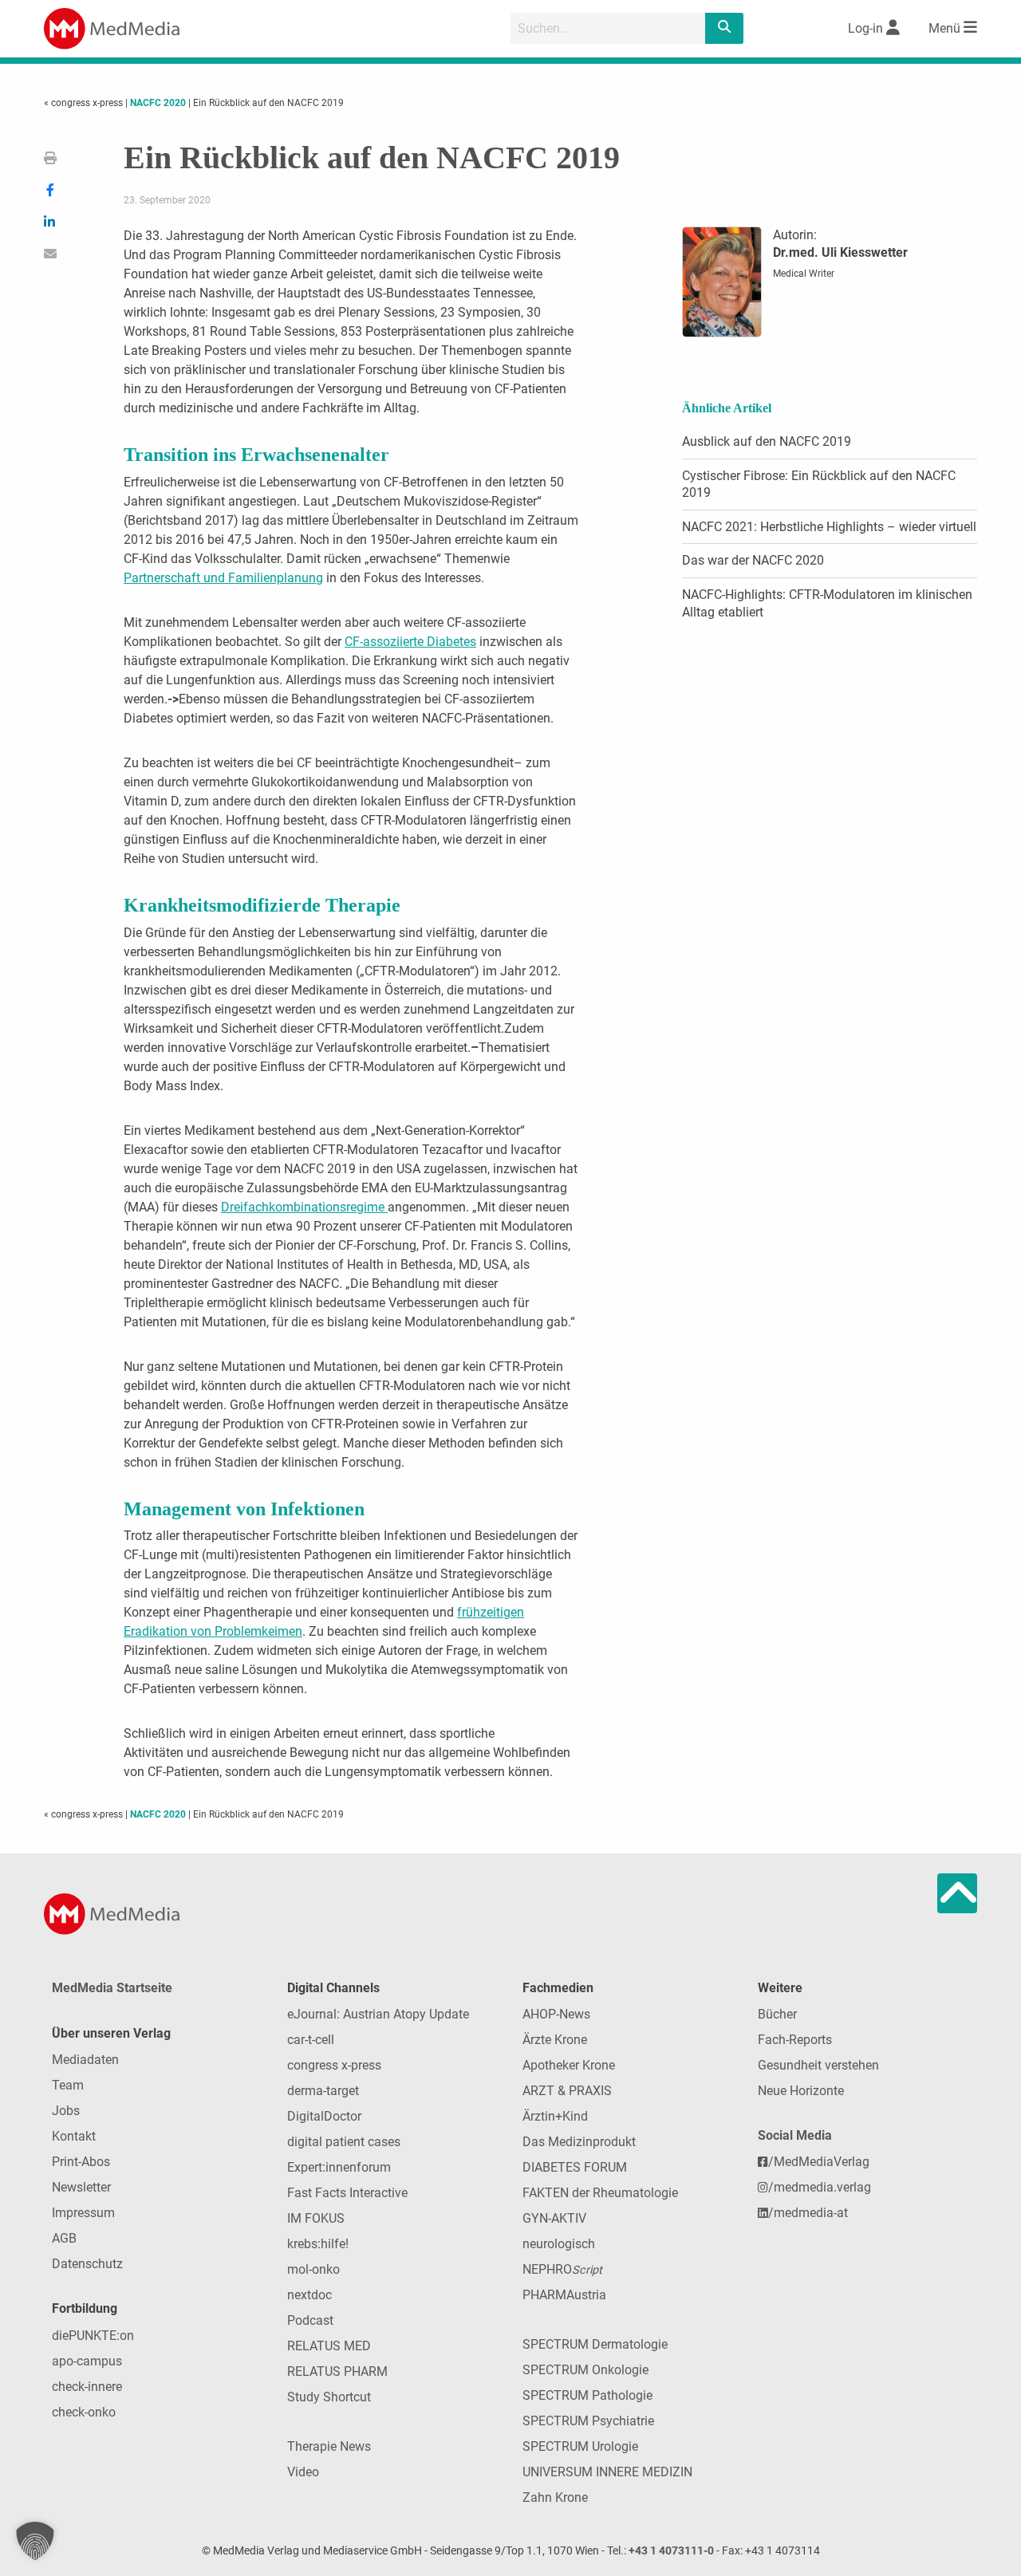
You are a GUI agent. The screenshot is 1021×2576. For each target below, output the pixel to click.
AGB (64, 2238)
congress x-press (334, 2065)
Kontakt (74, 2136)
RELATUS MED (329, 2346)
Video (303, 2472)
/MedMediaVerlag (819, 2162)
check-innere (87, 2387)
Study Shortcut (329, 2397)
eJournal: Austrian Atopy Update (378, 2014)
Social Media (795, 2135)
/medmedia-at (808, 2213)
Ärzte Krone (555, 2040)
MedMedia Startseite (112, 1988)
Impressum (83, 2213)
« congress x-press (85, 103)
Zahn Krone (555, 2497)
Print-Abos (81, 2162)
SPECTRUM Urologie (580, 2446)
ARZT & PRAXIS (567, 2091)
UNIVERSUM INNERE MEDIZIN (607, 2472)
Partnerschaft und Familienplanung (223, 578)
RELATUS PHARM (337, 2371)
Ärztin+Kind (555, 2116)
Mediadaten (85, 2060)
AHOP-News (556, 2014)
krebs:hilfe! (318, 2244)
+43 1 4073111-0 (671, 2551)
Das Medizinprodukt (579, 2142)
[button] (35, 2541)
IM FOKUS (316, 2218)
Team (68, 2085)
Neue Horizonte (801, 2091)
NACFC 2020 (158, 103)
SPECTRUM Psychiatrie (588, 2421)
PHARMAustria (564, 2295)
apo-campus (87, 2361)
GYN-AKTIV (554, 2218)
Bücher (777, 2014)
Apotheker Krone (569, 2065)
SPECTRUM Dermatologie (595, 2344)
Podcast (310, 2320)
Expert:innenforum (339, 2167)
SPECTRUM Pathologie (587, 2395)
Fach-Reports (795, 2040)
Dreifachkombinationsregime (304, 1207)
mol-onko (313, 2269)
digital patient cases (344, 2142)
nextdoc (309, 2295)
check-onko (84, 2412)
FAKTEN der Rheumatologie (600, 2193)
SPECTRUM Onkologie (585, 2370)
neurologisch (559, 2244)
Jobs (66, 2111)
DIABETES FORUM (575, 2167)
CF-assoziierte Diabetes (410, 642)
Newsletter (81, 2187)
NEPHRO (562, 2269)
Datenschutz (87, 2264)
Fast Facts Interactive (347, 2193)
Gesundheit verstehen (818, 2065)
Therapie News (329, 2446)
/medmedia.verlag (820, 2187)
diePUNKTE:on (93, 2336)
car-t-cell (311, 2040)
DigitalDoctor (324, 2116)
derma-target (323, 2091)
